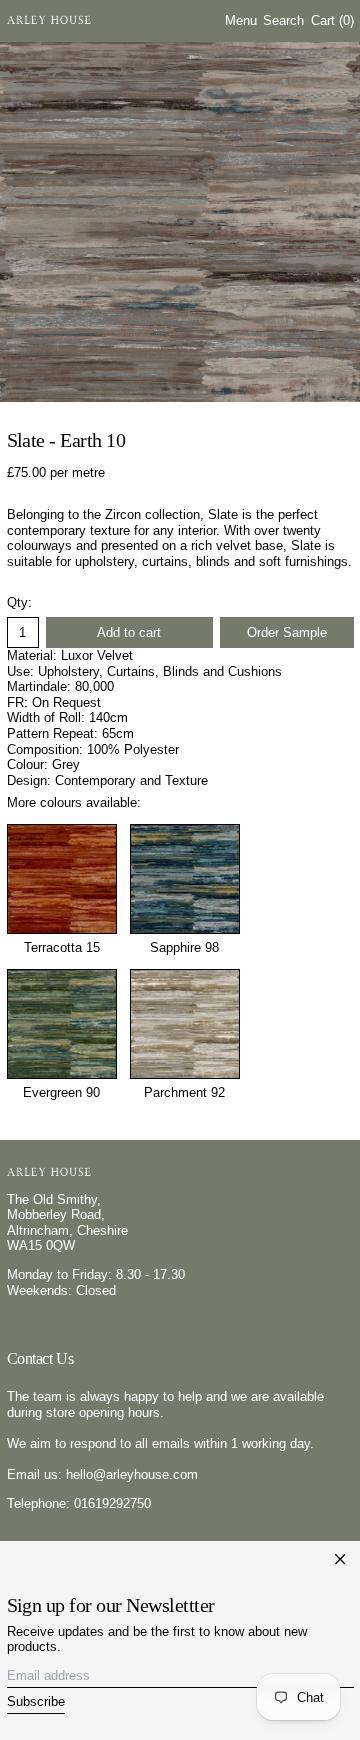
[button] (283, 21)
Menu (241, 20)
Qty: (19, 602)
